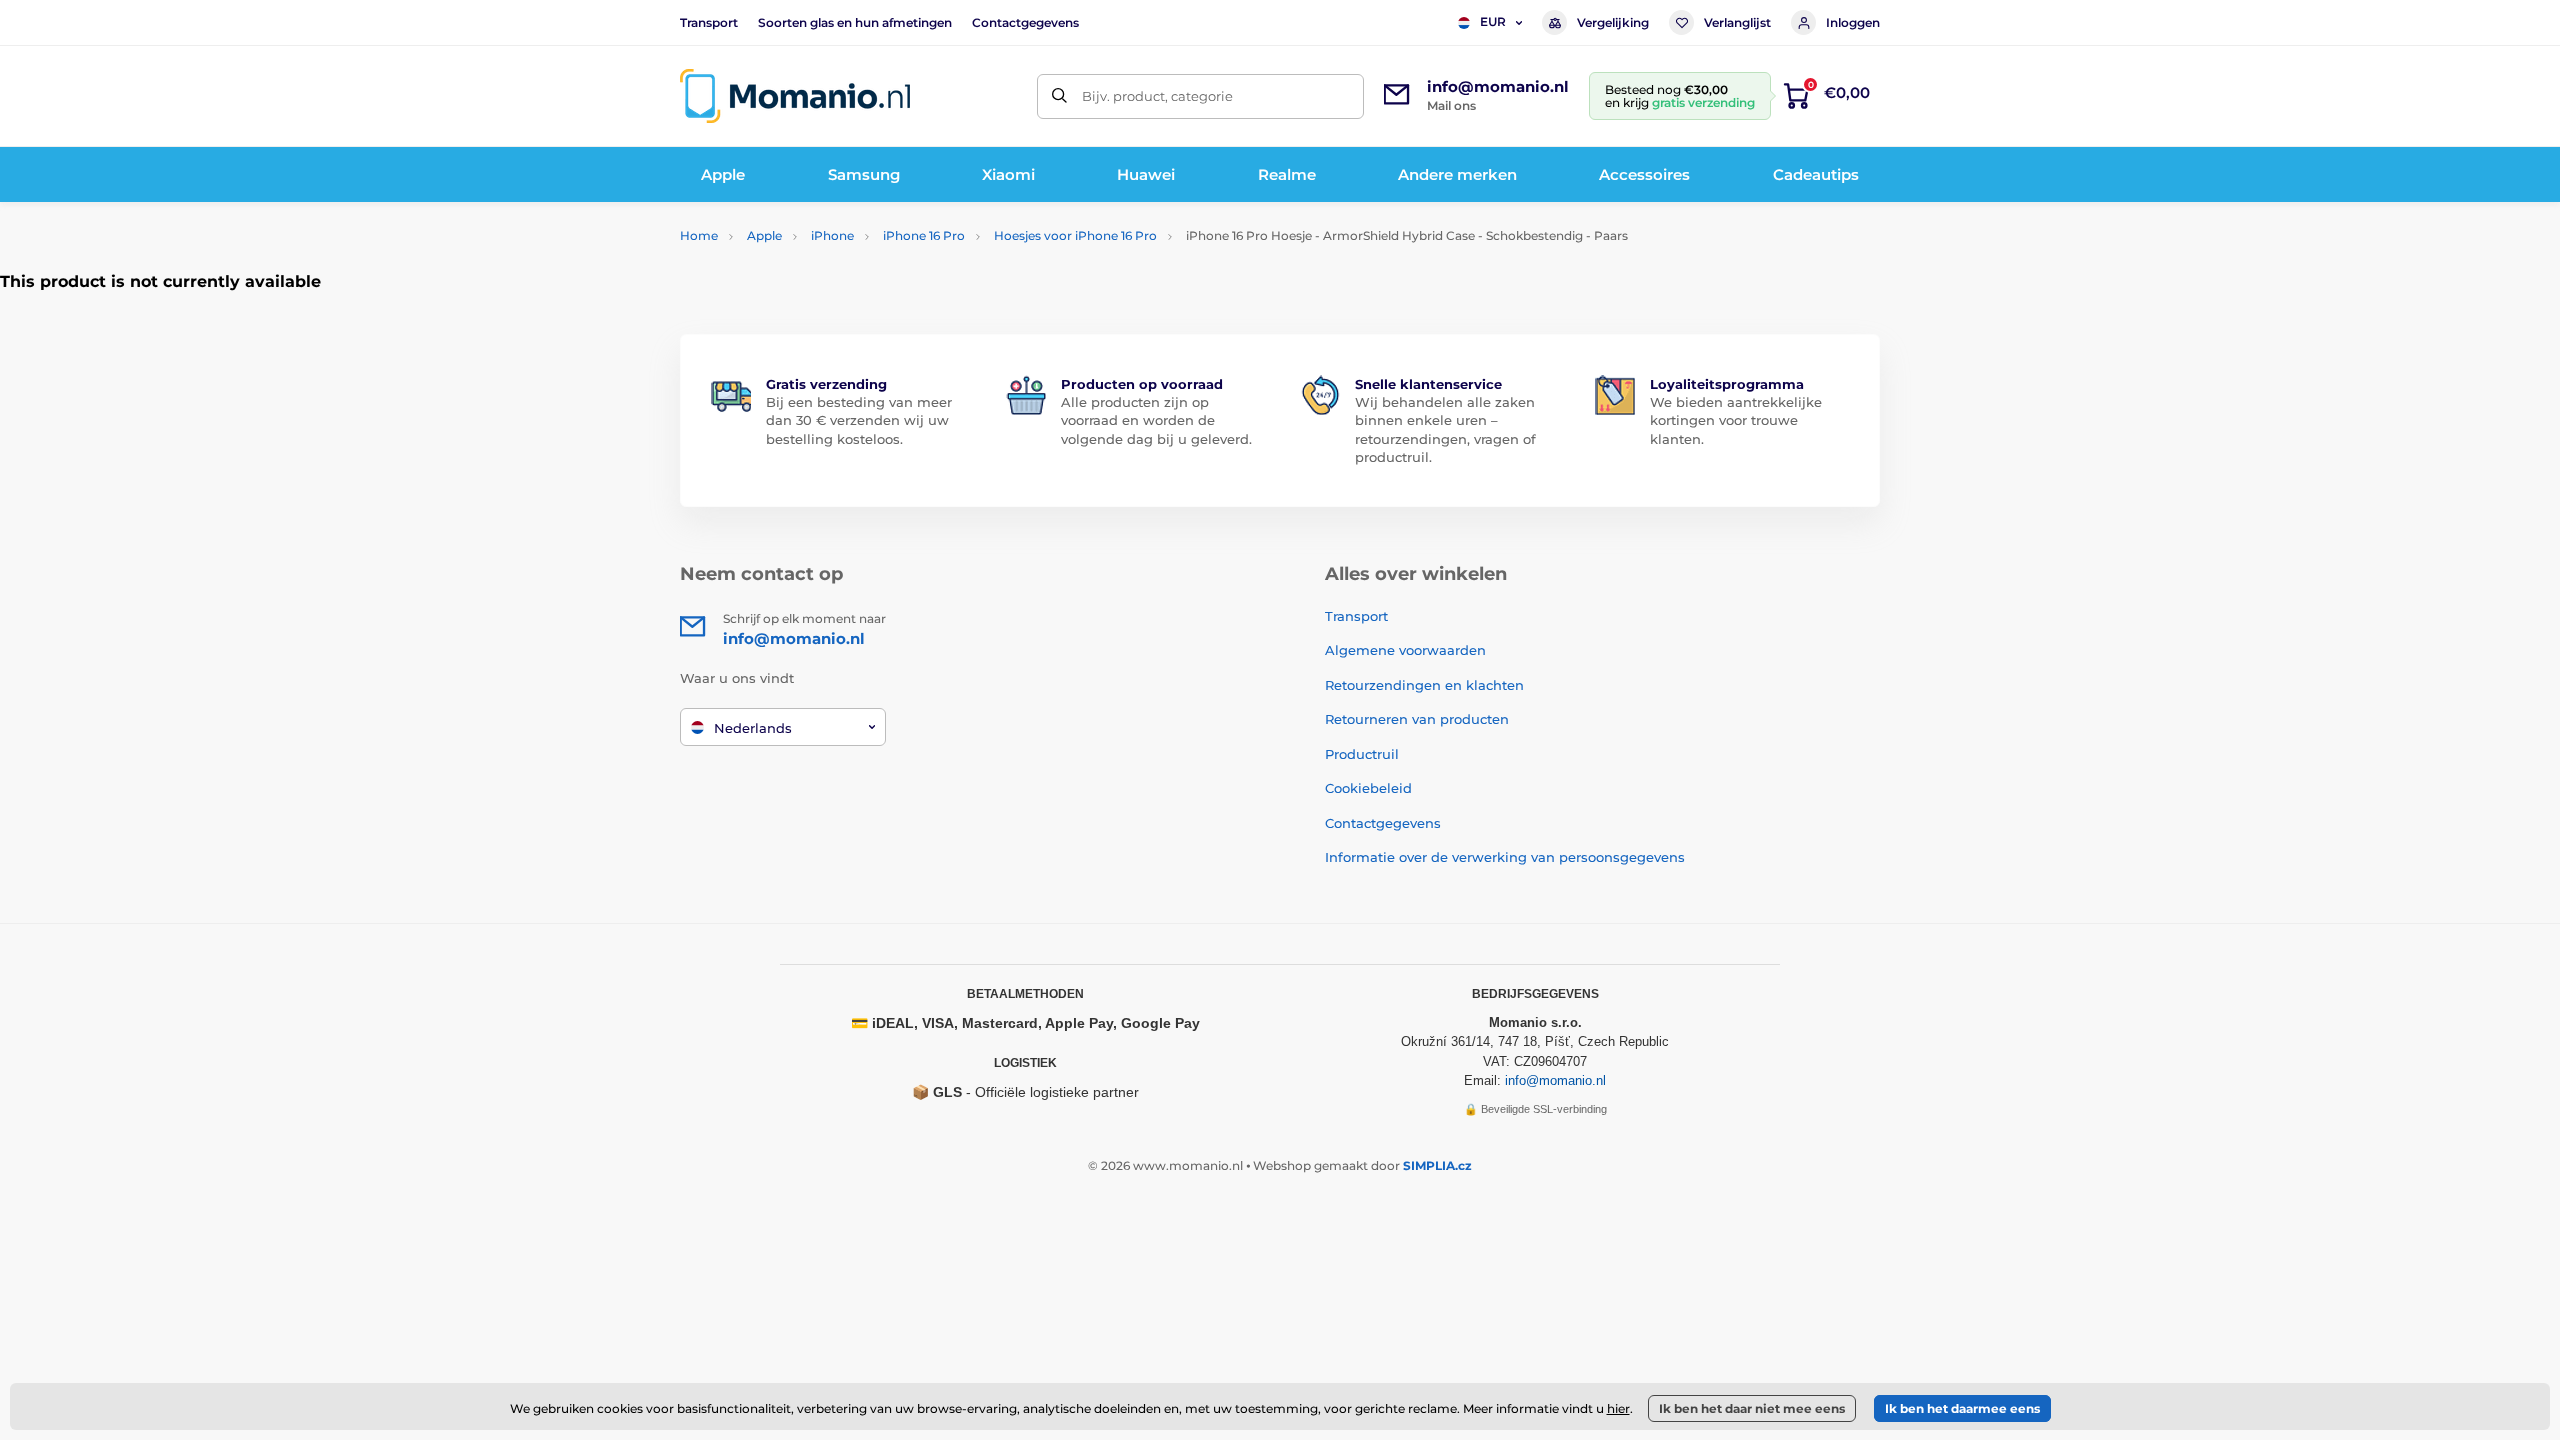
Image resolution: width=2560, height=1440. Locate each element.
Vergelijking (1613, 22)
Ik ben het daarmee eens (1962, 1408)
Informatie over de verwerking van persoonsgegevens (1505, 857)
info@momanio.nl (1555, 1080)
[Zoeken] (1059, 96)
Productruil (1362, 754)
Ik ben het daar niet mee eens (1752, 1408)
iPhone (832, 235)
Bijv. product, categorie (1157, 96)
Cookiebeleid (1368, 788)
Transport (709, 22)
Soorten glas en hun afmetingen (855, 22)
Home (699, 235)
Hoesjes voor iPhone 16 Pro (1075, 235)
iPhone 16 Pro (924, 235)
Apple (764, 235)
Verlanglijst (1737, 22)
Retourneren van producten (1417, 719)
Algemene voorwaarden (1405, 650)
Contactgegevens (1025, 22)
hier (1618, 1408)
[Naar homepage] (795, 96)
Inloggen (1853, 22)
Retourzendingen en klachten (1424, 685)
